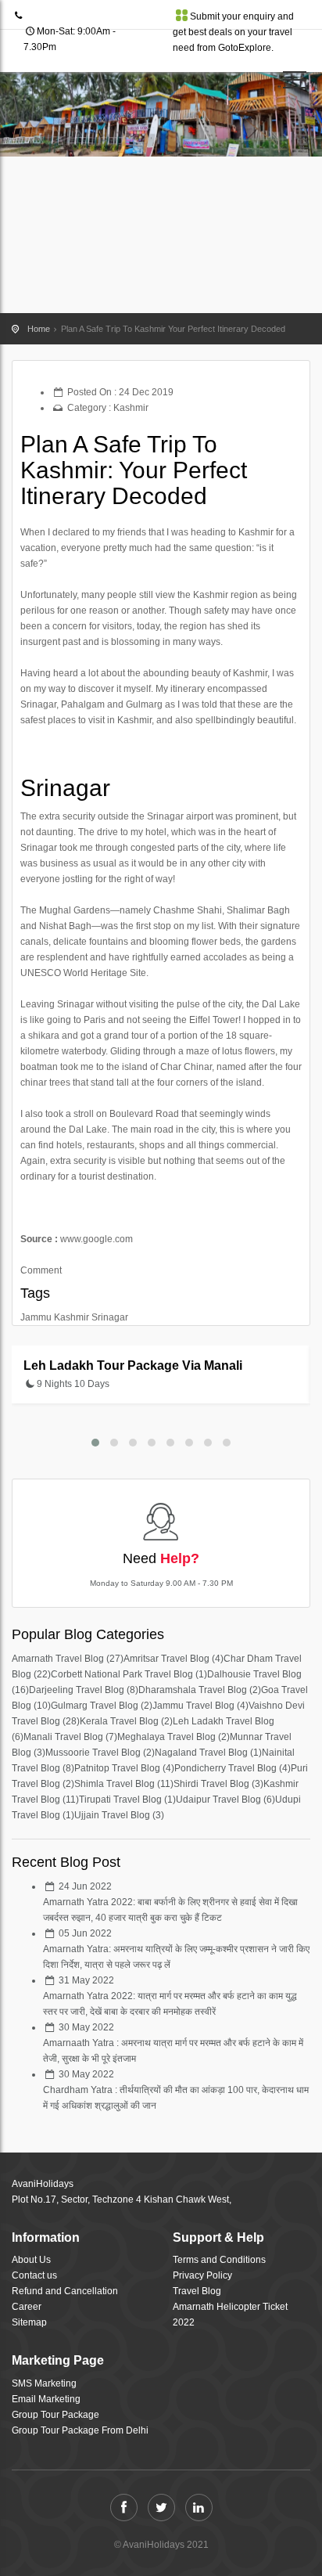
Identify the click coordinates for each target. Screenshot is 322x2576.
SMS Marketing (44, 2383)
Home (39, 329)
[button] (95, 1443)
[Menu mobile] (295, 83)
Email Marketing (46, 2399)
